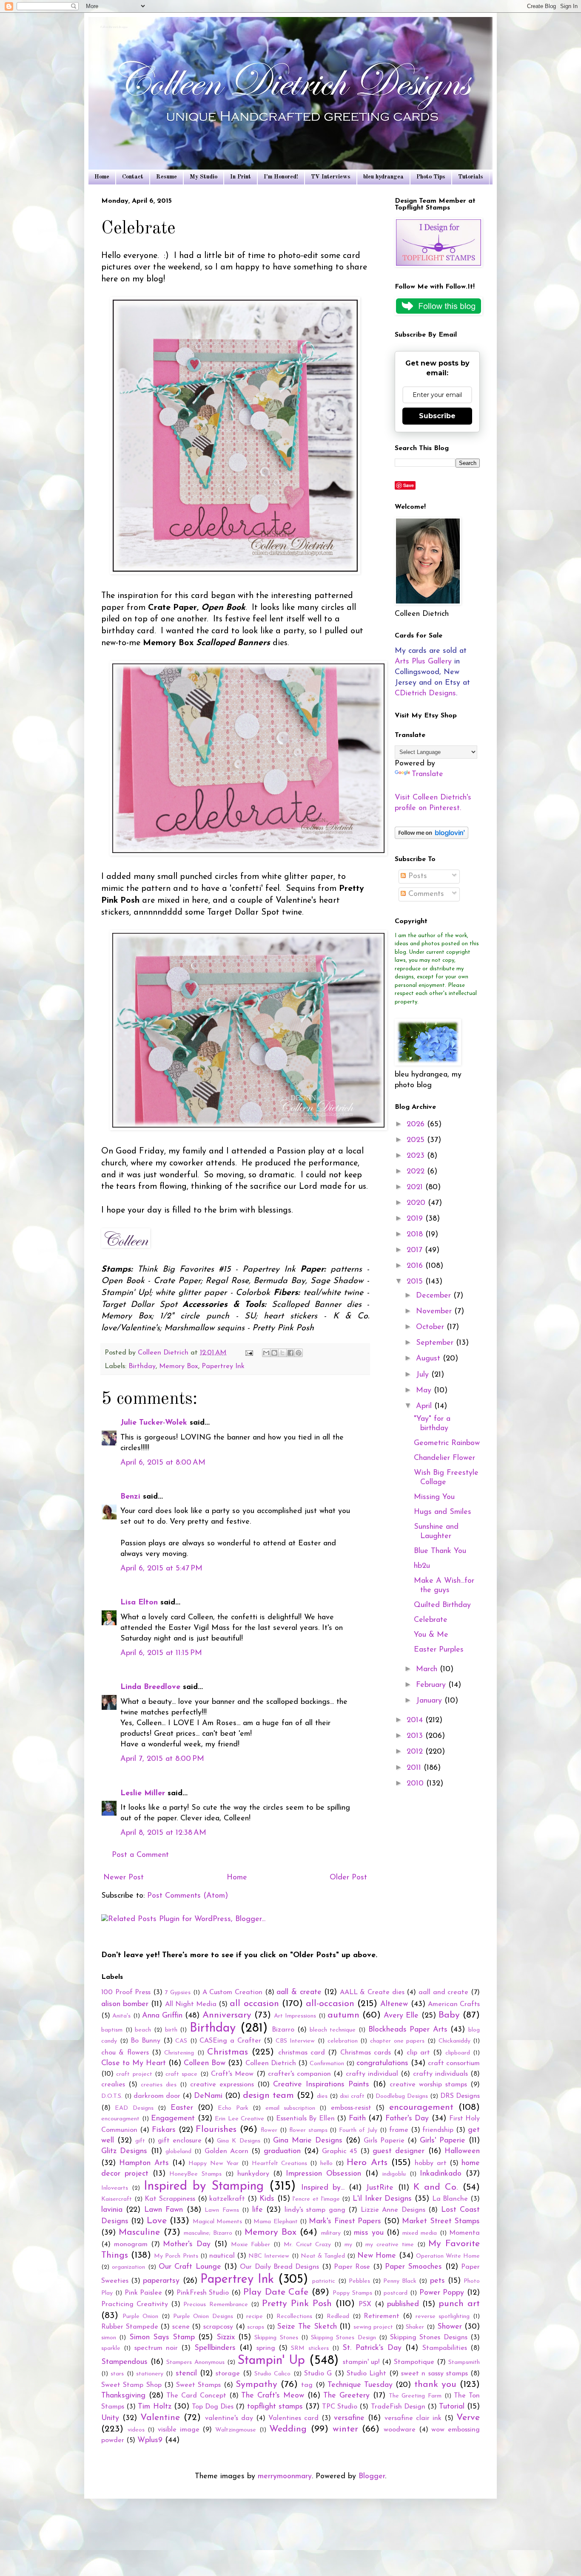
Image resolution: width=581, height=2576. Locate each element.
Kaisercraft (117, 2199)
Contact (133, 177)
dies (322, 2096)
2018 (416, 1235)
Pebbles (359, 2281)
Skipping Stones (276, 2338)
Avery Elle (401, 2016)
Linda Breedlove (150, 1687)
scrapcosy (218, 2327)
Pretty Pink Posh (297, 2304)
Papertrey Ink (223, 1366)
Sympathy (256, 2385)
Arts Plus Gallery (423, 662)
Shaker (415, 2327)
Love (157, 2221)
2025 (417, 1140)
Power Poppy (442, 2293)
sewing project (373, 2327)
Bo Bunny (145, 2041)
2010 (416, 1784)
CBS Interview (295, 2041)
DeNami (208, 2096)
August (429, 1359)
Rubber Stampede (130, 2327)
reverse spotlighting (443, 2317)
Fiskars (164, 2130)
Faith (357, 2119)
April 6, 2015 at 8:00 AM (163, 1463)
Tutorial (452, 2407)
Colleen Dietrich (271, 2063)
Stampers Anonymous (195, 2362)
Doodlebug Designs (402, 2096)
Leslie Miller (143, 1794)
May (425, 1391)
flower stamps (308, 2130)
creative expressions (222, 2085)
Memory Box (179, 1366)
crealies (113, 2085)
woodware (400, 2430)
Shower (450, 2327)
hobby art (430, 2163)
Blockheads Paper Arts (408, 2030)
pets (437, 2281)
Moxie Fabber (251, 2245)
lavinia (112, 2210)
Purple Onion (141, 2317)
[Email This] (266, 1353)
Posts (416, 876)
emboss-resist (351, 2108)
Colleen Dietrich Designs (115, 28)
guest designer (399, 2151)
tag (307, 2385)
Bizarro (283, 2030)
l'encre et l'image (316, 2199)
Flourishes (216, 2130)
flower (269, 2130)
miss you (369, 2233)
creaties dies (159, 2085)
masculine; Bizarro (208, 2233)
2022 (417, 1172)
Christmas (228, 2052)
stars (117, 2374)
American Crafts (454, 2004)
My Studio (204, 177)
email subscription (290, 2108)
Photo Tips (431, 177)
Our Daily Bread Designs (279, 2267)
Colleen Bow (205, 2063)
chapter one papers (397, 2041)
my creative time (390, 2245)
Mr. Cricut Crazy (308, 2245)
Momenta (464, 2233)
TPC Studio (340, 2407)
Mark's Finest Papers (345, 2222)
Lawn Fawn (164, 2210)
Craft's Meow (232, 2074)
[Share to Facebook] (290, 1353)
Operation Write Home (448, 2256)
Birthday (142, 1366)
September (436, 1343)
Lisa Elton (139, 1603)
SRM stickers (310, 2348)
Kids (267, 2199)
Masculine (139, 2232)
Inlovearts (115, 2188)
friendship (438, 2130)
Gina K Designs (238, 2141)
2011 (415, 1768)
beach (143, 2030)
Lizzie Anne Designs (393, 2210)
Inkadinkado (441, 2174)
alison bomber (125, 2004)
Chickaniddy (454, 2041)
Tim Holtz (154, 2407)
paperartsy (161, 2281)
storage (228, 2374)
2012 (416, 1752)
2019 (416, 1219)
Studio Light (366, 2374)
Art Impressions (295, 2016)
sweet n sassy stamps (434, 2374)
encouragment (120, 2119)
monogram (131, 2244)
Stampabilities (445, 2348)
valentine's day (229, 2418)
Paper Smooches (413, 2267)
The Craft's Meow (272, 2396)
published (403, 2304)
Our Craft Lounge (190, 2267)
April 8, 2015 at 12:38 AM (163, 1833)
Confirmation (327, 2064)
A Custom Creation (232, 1992)
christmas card (302, 2053)
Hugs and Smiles (443, 1512)
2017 (416, 1250)
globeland (178, 2152)
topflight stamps (275, 2407)
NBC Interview (269, 2256)
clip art (418, 2053)
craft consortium (454, 2063)
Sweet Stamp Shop (131, 2385)
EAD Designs (134, 2108)
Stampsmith (464, 2362)
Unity (110, 2418)
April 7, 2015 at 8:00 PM (162, 1759)
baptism (112, 2030)
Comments (425, 894)
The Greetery (346, 2396)
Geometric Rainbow (447, 1443)
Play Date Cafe (276, 2292)
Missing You (434, 1497)
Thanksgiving (123, 2396)
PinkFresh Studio (203, 2293)
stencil (186, 2374)
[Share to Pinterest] (299, 1353)
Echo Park (233, 2108)
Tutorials (471, 177)
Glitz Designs (124, 2151)
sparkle (111, 2348)
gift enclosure (180, 2141)
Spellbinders (215, 2348)
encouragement (421, 2107)
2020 (417, 1203)
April (425, 1406)
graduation (282, 2151)
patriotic (324, 2281)
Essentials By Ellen (305, 2119)
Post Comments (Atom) (188, 1896)
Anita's (121, 2016)
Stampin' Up (271, 2361)
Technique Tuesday (360, 2385)
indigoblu (394, 2174)
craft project (134, 2074)
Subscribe (437, 416)
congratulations (382, 2063)
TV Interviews (331, 177)
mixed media (420, 2233)
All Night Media (191, 2004)
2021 (416, 1187)
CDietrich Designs (425, 694)
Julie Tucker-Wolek (154, 1423)
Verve (468, 2418)
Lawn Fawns (222, 2210)
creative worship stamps (428, 2085)
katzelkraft (227, 2199)
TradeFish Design (398, 2407)
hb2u (422, 1566)
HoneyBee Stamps (195, 2174)
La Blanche (450, 2199)
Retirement (382, 2316)
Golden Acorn (226, 2151)
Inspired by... (323, 2188)
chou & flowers (125, 2053)
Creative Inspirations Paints (321, 2085)
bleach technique (333, 2030)
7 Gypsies (178, 1993)
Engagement (173, 2119)
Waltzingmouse (236, 2430)
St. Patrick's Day (372, 2348)
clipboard (458, 2053)
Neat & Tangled (323, 2256)
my (348, 2245)
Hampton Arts (144, 2163)
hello (326, 2164)
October (431, 1327)
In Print (241, 177)
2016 (416, 1266)
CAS (181, 2041)
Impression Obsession (323, 2174)
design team (268, 2096)
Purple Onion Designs (203, 2317)
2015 (416, 1282)
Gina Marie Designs (308, 2141)
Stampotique (414, 2362)
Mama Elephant (275, 2222)
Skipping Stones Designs (429, 2338)
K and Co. (436, 2187)
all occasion (254, 2004)
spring (266, 2348)
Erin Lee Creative (239, 2119)
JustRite (380, 2188)
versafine (349, 2418)
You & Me (431, 1635)
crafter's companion (299, 2074)
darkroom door (157, 2096)
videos (136, 2430)
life (258, 2210)
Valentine (160, 2418)
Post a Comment (140, 1855)
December (435, 1296)
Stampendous (124, 2362)
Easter (182, 2108)
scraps (256, 2327)
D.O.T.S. (112, 2096)
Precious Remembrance (215, 2305)
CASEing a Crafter (230, 2041)
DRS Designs (460, 2096)
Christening (179, 2053)
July (424, 1375)
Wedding (288, 2429)
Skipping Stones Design (343, 2338)
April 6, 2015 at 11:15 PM (161, 1653)
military (331, 2233)
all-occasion (330, 2004)
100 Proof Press (126, 1992)
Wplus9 (150, 2440)
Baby (449, 2015)
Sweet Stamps (198, 2385)
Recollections (294, 2317)
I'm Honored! (281, 177)
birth (171, 2030)
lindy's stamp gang (315, 2210)
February (432, 1685)
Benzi (130, 1497)
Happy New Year (214, 2164)
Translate (427, 774)
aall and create (443, 1992)
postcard (396, 2293)
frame (399, 2130)
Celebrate (431, 1620)
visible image (179, 2430)
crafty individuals (440, 2074)
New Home (377, 2256)
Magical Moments (217, 2222)
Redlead (338, 2317)
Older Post (348, 1878)
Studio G (318, 2374)
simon (109, 2338)
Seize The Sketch (307, 2327)
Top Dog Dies (213, 2407)
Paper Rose (352, 2267)
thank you (435, 2385)
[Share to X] (282, 1353)
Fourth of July (358, 2130)
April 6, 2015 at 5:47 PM (161, 1569)
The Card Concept (196, 2396)
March (428, 1669)
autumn (343, 2015)
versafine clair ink (413, 2418)
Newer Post (124, 1878)
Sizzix (226, 2338)
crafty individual (372, 2074)
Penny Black (400, 2281)
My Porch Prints (176, 2256)
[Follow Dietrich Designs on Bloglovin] (431, 837)
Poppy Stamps (352, 2293)
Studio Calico (272, 2374)
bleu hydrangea (383, 177)
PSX (365, 2304)
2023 (417, 1156)
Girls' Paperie (443, 2141)
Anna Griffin (162, 2016)
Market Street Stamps (441, 2222)
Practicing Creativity (135, 2304)
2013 (416, 1736)
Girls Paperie (384, 2141)
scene (181, 2327)
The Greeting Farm (415, 2396)
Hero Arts (367, 2163)
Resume (167, 177)
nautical (222, 2256)
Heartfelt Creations (279, 2164)
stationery (150, 2374)
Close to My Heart (134, 2063)
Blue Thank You (440, 1551)
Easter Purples (439, 1650)
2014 (416, 1720)
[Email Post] (249, 1353)
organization (128, 2267)
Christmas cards (366, 2053)
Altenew (394, 2004)
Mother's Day (187, 2244)
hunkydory (253, 2174)
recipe (255, 2317)
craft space (181, 2074)
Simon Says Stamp (162, 2338)
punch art (459, 2304)
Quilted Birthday (442, 1605)
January (430, 1701)
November (435, 1312)
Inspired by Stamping (204, 2186)
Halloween (462, 2151)
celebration (343, 2041)
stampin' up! (361, 2362)
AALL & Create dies (372, 1992)
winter (345, 2429)
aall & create (299, 1992)
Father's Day (407, 2119)
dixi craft (352, 2096)
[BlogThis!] (274, 1353)
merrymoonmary (285, 2477)
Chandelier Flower (444, 1458)
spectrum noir (156, 2348)
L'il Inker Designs (382, 2199)
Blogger (372, 2477)
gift (140, 2141)
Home (102, 177)
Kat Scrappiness (170, 2199)
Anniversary (227, 2015)
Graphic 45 (339, 2151)
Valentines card (293, 2418)
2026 (417, 1125)
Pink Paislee (144, 2293)
